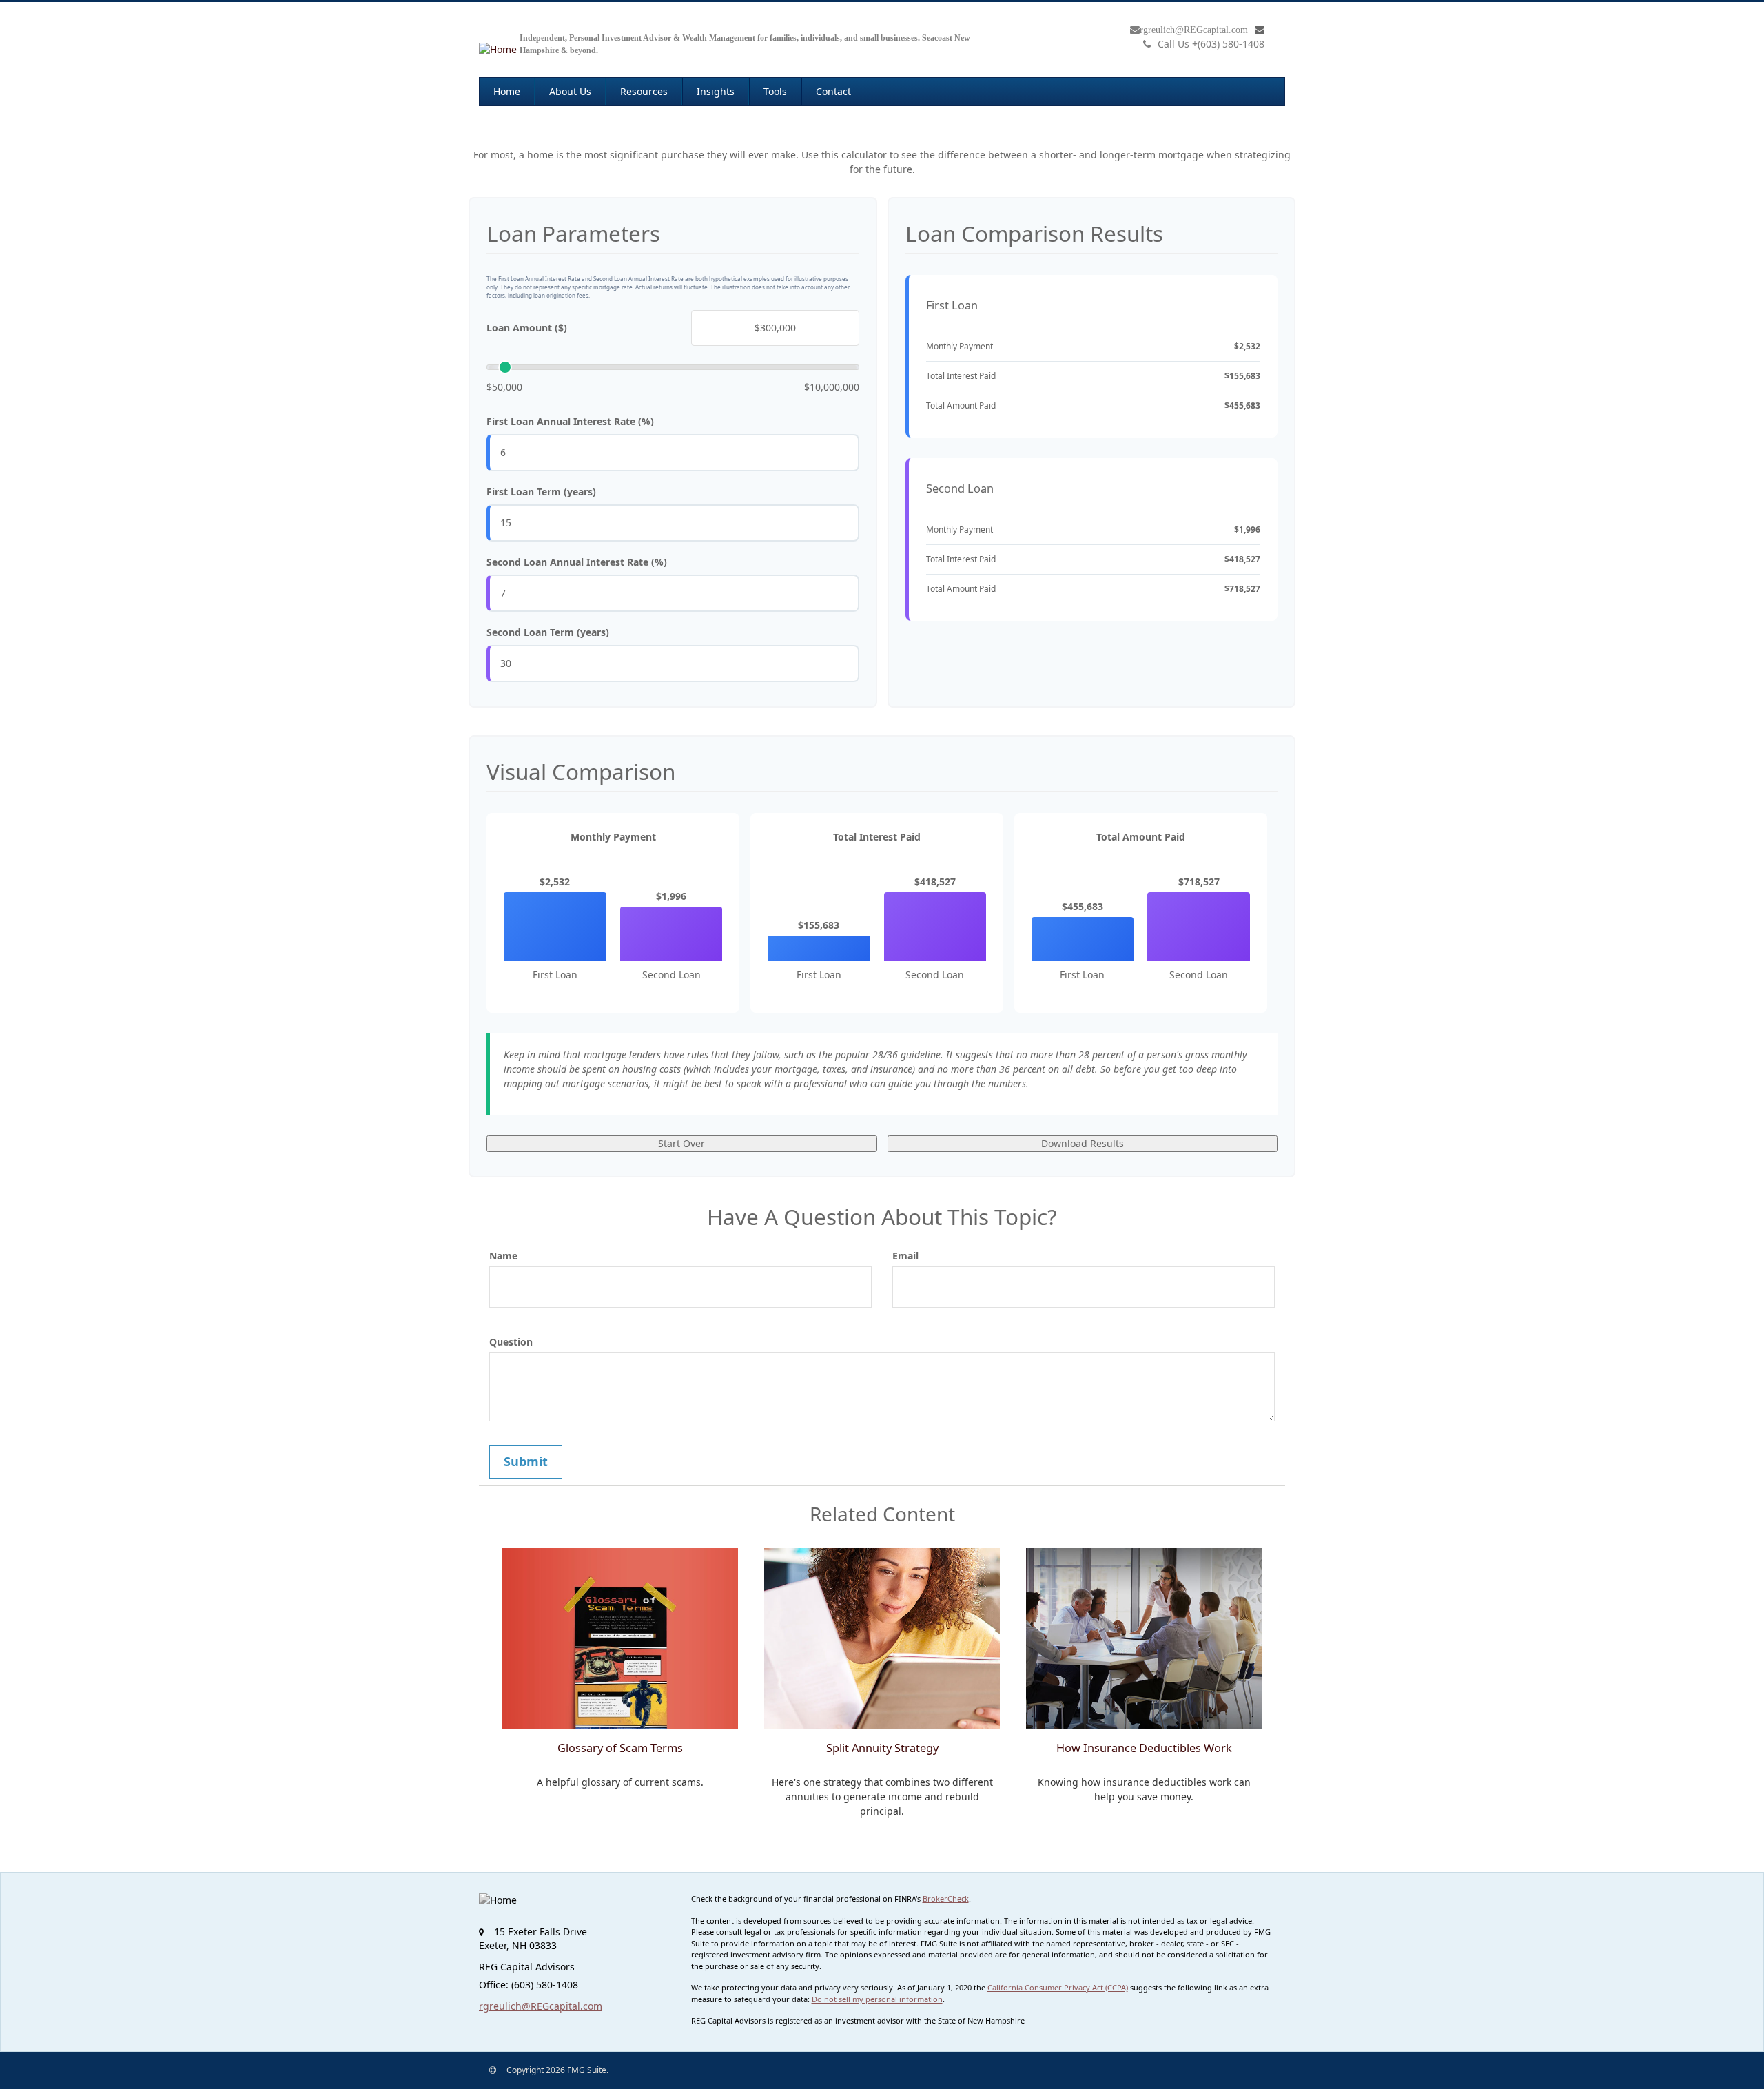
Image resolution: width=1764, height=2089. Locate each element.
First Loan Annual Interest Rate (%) (570, 421)
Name (503, 1256)
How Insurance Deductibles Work (1144, 1748)
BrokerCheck (946, 1898)
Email (905, 1256)
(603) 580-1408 (1211, 44)
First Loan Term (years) (541, 492)
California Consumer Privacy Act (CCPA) (1058, 1987)
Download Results (1083, 1143)
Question (511, 1342)
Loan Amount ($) (527, 328)
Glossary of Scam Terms (620, 1748)
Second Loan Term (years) (548, 632)
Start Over (681, 1143)
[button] (570, 92)
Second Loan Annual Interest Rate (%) (577, 562)
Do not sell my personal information (877, 1999)
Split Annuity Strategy (882, 1748)
